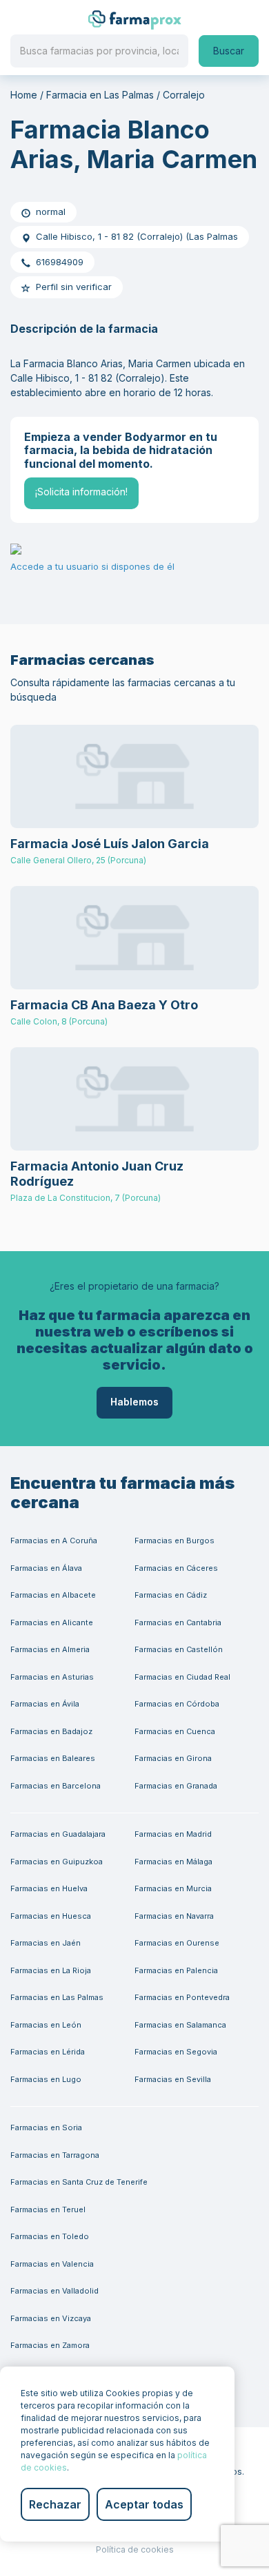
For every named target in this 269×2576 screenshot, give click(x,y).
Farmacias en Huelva (49, 1888)
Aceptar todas (144, 2504)
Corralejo (184, 95)
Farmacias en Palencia (176, 1970)
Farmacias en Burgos (175, 1541)
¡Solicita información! (81, 492)
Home (24, 95)
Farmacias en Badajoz (51, 1731)
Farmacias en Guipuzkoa (57, 1862)
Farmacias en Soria (46, 2127)
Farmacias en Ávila (45, 1704)
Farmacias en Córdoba (177, 1704)
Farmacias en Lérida (48, 2052)
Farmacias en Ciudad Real (182, 1677)
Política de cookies (135, 2549)
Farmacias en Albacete (53, 1595)
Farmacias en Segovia (176, 2052)
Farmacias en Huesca (51, 1916)
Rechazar (55, 2504)
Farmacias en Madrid (173, 1834)
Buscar (229, 51)
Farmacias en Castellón (179, 1649)
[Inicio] (135, 19)
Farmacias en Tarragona (55, 2155)
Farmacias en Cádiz (171, 1595)
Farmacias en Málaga (173, 1862)
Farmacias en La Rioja (51, 1970)
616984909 (60, 262)
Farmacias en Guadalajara (58, 1834)
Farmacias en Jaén (46, 1943)
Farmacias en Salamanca (180, 2025)
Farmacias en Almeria (50, 1649)
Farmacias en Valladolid (54, 2291)
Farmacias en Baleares (53, 1758)
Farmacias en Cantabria (178, 1622)
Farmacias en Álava (46, 1568)
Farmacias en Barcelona (56, 1786)
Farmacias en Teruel (48, 2209)
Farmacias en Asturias (52, 1677)
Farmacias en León (46, 2025)
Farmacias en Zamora (50, 2345)
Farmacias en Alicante (52, 1622)
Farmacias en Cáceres (176, 1568)
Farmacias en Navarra (174, 1916)
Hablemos (134, 1402)
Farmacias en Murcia (173, 1888)
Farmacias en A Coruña (54, 1541)
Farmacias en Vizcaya (51, 2318)
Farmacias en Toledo (50, 2236)
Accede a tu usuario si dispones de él (92, 567)
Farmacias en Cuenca (175, 1731)
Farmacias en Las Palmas (57, 1997)
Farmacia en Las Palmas (100, 95)
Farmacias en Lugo (46, 2079)
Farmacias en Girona (173, 1758)
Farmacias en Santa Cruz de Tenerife (79, 2182)
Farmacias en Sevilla (173, 2079)
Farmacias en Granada (176, 1786)
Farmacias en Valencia (52, 2264)
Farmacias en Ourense (177, 1943)
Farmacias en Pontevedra (182, 1997)
